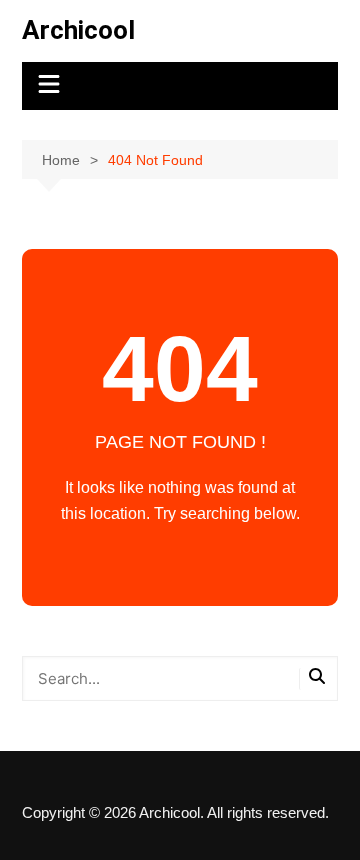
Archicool (78, 30)
